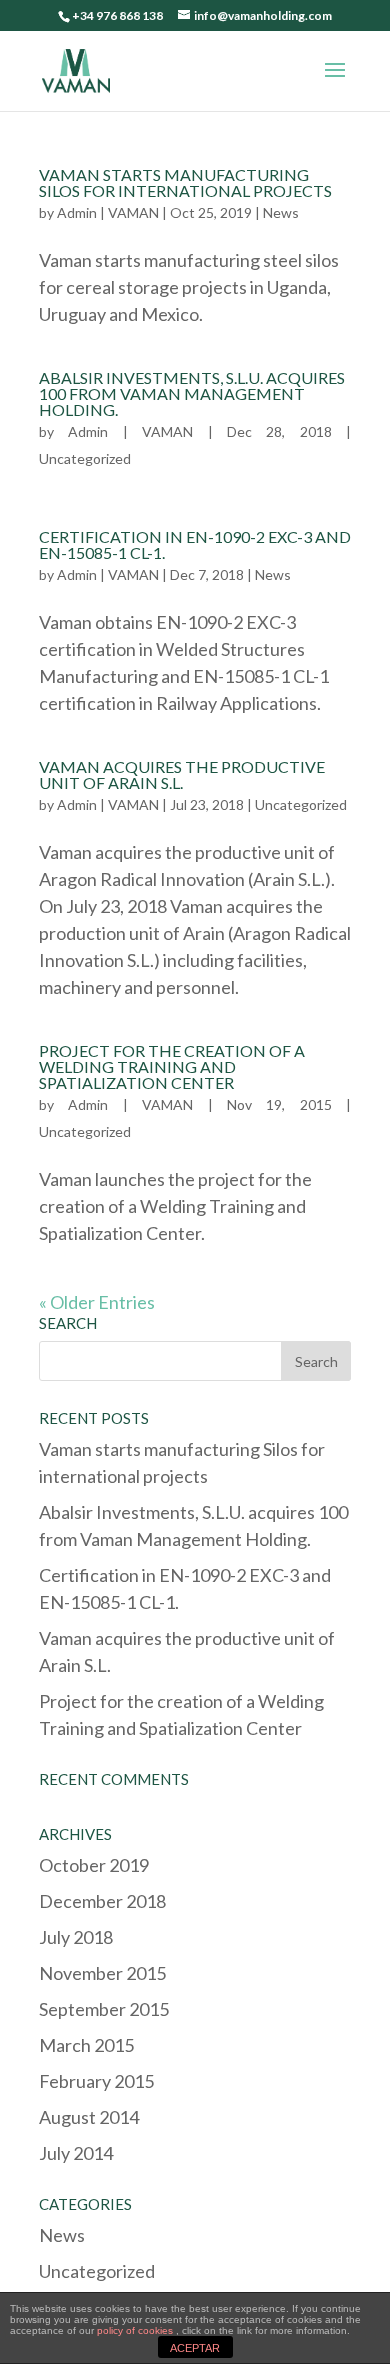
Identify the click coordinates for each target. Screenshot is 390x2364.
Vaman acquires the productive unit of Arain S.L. (182, 774)
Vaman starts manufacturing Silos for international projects (185, 182)
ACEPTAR (195, 2348)
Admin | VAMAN (108, 212)
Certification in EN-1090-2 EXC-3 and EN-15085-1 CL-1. (195, 544)
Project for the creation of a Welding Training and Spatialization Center (172, 1066)
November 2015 (102, 1973)
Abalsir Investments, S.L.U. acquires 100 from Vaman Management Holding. (192, 393)
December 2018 (102, 1901)
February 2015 (96, 2081)
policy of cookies (136, 2330)
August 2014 (89, 2117)
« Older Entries (97, 1302)
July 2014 (76, 2153)
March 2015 (86, 2045)
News (281, 212)
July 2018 (76, 1937)
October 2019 (94, 1865)
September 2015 (104, 2009)
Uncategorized (85, 458)
